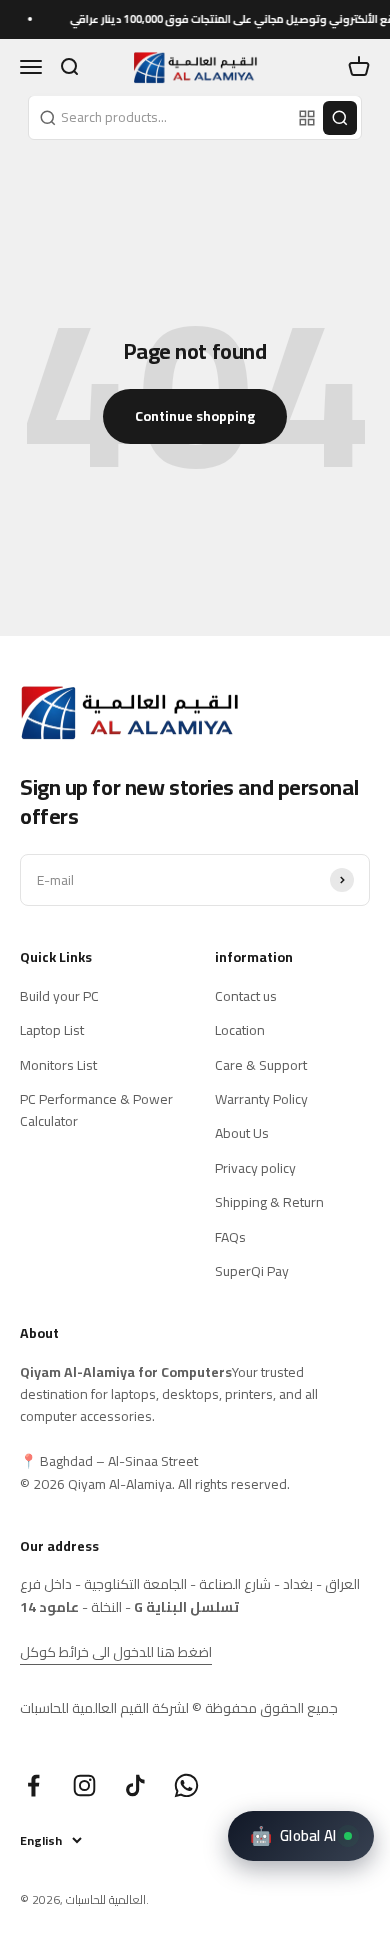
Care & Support (261, 1065)
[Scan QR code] (307, 118)
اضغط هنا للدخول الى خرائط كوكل (116, 1652)
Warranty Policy (261, 1099)
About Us (242, 1133)
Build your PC (59, 996)
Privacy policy (255, 1168)
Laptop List (52, 1030)
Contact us (246, 996)
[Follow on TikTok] (135, 1785)
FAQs (230, 1237)
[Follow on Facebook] (33, 1785)
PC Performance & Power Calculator (96, 1110)
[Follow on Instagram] (84, 1785)
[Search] (340, 118)
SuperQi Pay (252, 1271)
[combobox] (161, 117)
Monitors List (58, 1065)
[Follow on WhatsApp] (186, 1785)
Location (240, 1030)
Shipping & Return (269, 1202)
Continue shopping (195, 416)
